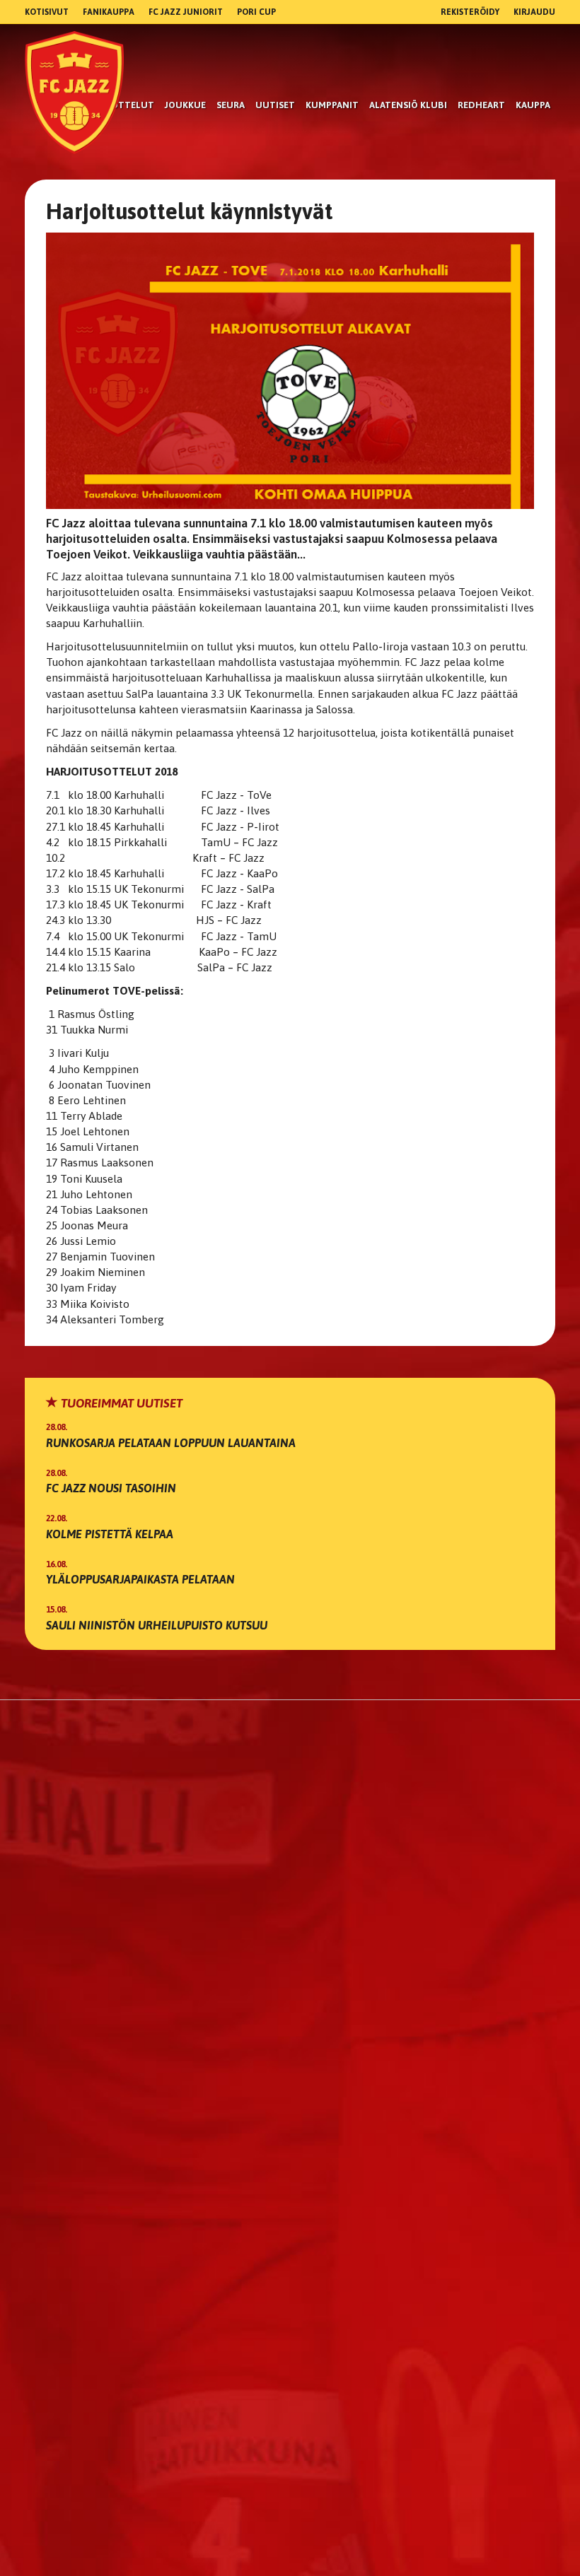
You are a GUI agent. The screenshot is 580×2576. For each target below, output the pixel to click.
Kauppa (533, 105)
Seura (231, 105)
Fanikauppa (109, 12)
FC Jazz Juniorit (186, 12)
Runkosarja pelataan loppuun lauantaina (171, 1443)
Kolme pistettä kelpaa (110, 1534)
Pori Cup (256, 12)
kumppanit (332, 105)
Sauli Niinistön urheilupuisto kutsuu (157, 1625)
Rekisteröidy (470, 12)
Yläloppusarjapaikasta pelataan (140, 1579)
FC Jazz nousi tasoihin (111, 1488)
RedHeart (481, 105)
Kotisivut (47, 12)
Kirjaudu (534, 12)
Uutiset (275, 105)
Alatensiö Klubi (408, 105)
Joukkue (185, 105)
